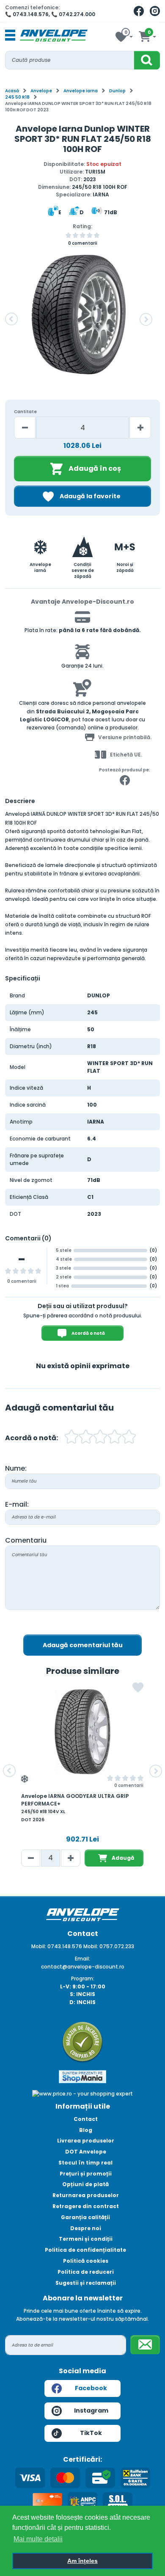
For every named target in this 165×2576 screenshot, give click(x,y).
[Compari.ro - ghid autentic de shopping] (82, 2042)
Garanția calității (85, 2217)
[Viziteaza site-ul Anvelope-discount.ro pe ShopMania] (82, 2076)
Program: (83, 1978)
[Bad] (71, 1438)
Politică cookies (86, 2261)
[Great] (115, 1438)
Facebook (91, 2388)
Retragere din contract (86, 2206)
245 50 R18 (17, 97)
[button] (11, 319)
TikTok (91, 2433)
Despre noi (86, 2228)
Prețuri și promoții (86, 2174)
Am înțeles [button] (82, 2561)
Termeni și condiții (86, 2239)
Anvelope (41, 91)
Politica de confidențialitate (85, 2250)
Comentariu (26, 1540)
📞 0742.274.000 (73, 14)
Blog (86, 2130)
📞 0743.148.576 (27, 14)
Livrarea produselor (86, 2141)
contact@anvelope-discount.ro (83, 1967)
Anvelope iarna (81, 91)
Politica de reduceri (86, 2272)
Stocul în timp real (85, 2163)
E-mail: (17, 1504)
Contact (86, 2119)
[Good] (86, 1438)
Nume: (16, 1468)
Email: (82, 1959)
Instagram (91, 2410)
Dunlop (117, 91)
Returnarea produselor (86, 2195)
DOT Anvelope (86, 2152)
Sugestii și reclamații (86, 2283)
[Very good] (100, 1438)
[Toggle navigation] (10, 36)
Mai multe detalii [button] (38, 2539)
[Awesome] (129, 1438)
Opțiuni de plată (85, 2184)
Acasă (12, 91)
